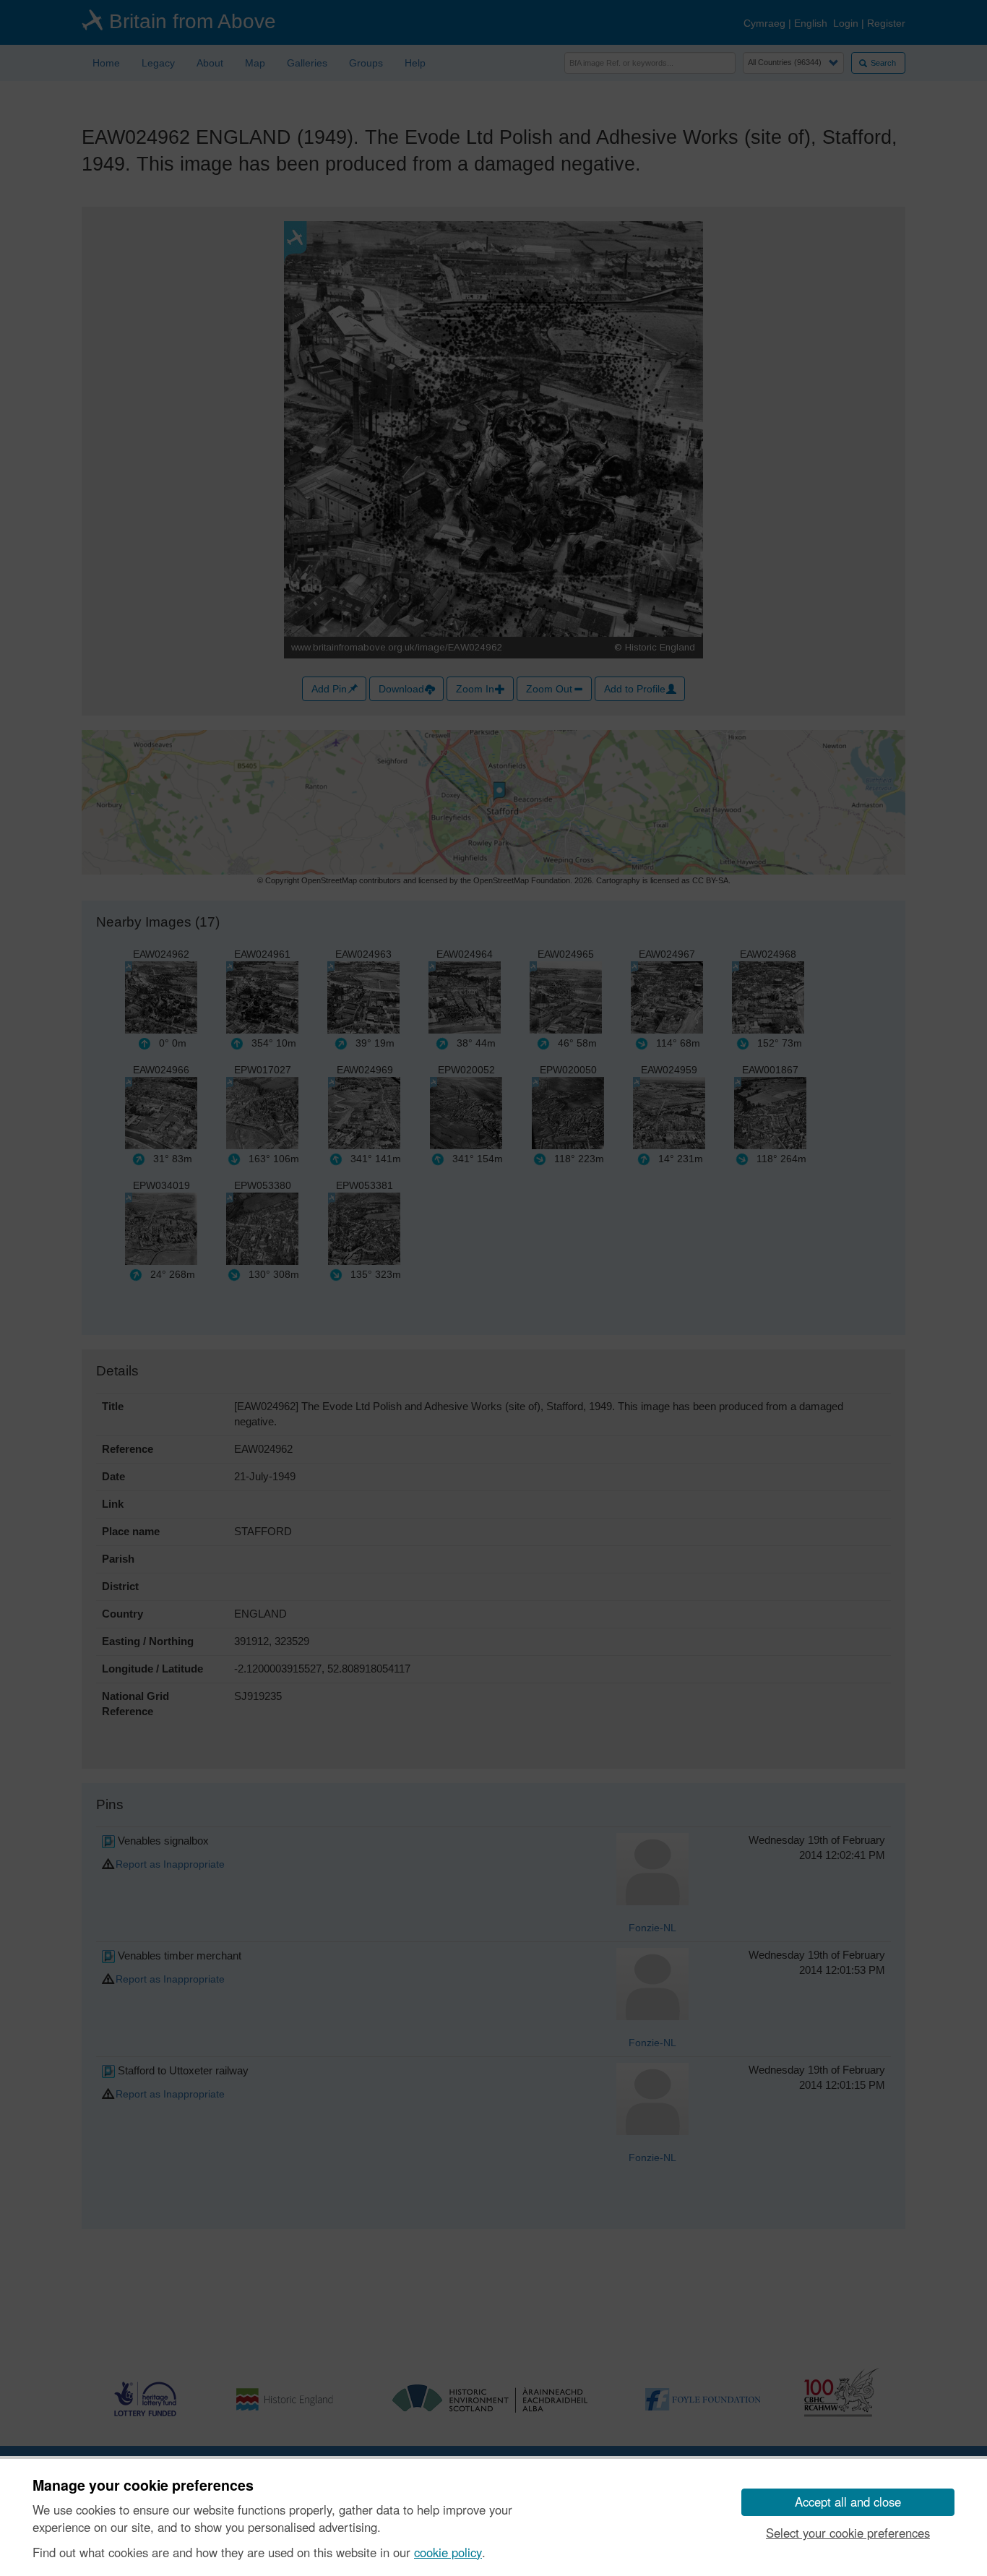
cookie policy (448, 2552)
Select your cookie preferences (848, 2533)
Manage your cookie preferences (143, 2486)
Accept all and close (848, 2502)
